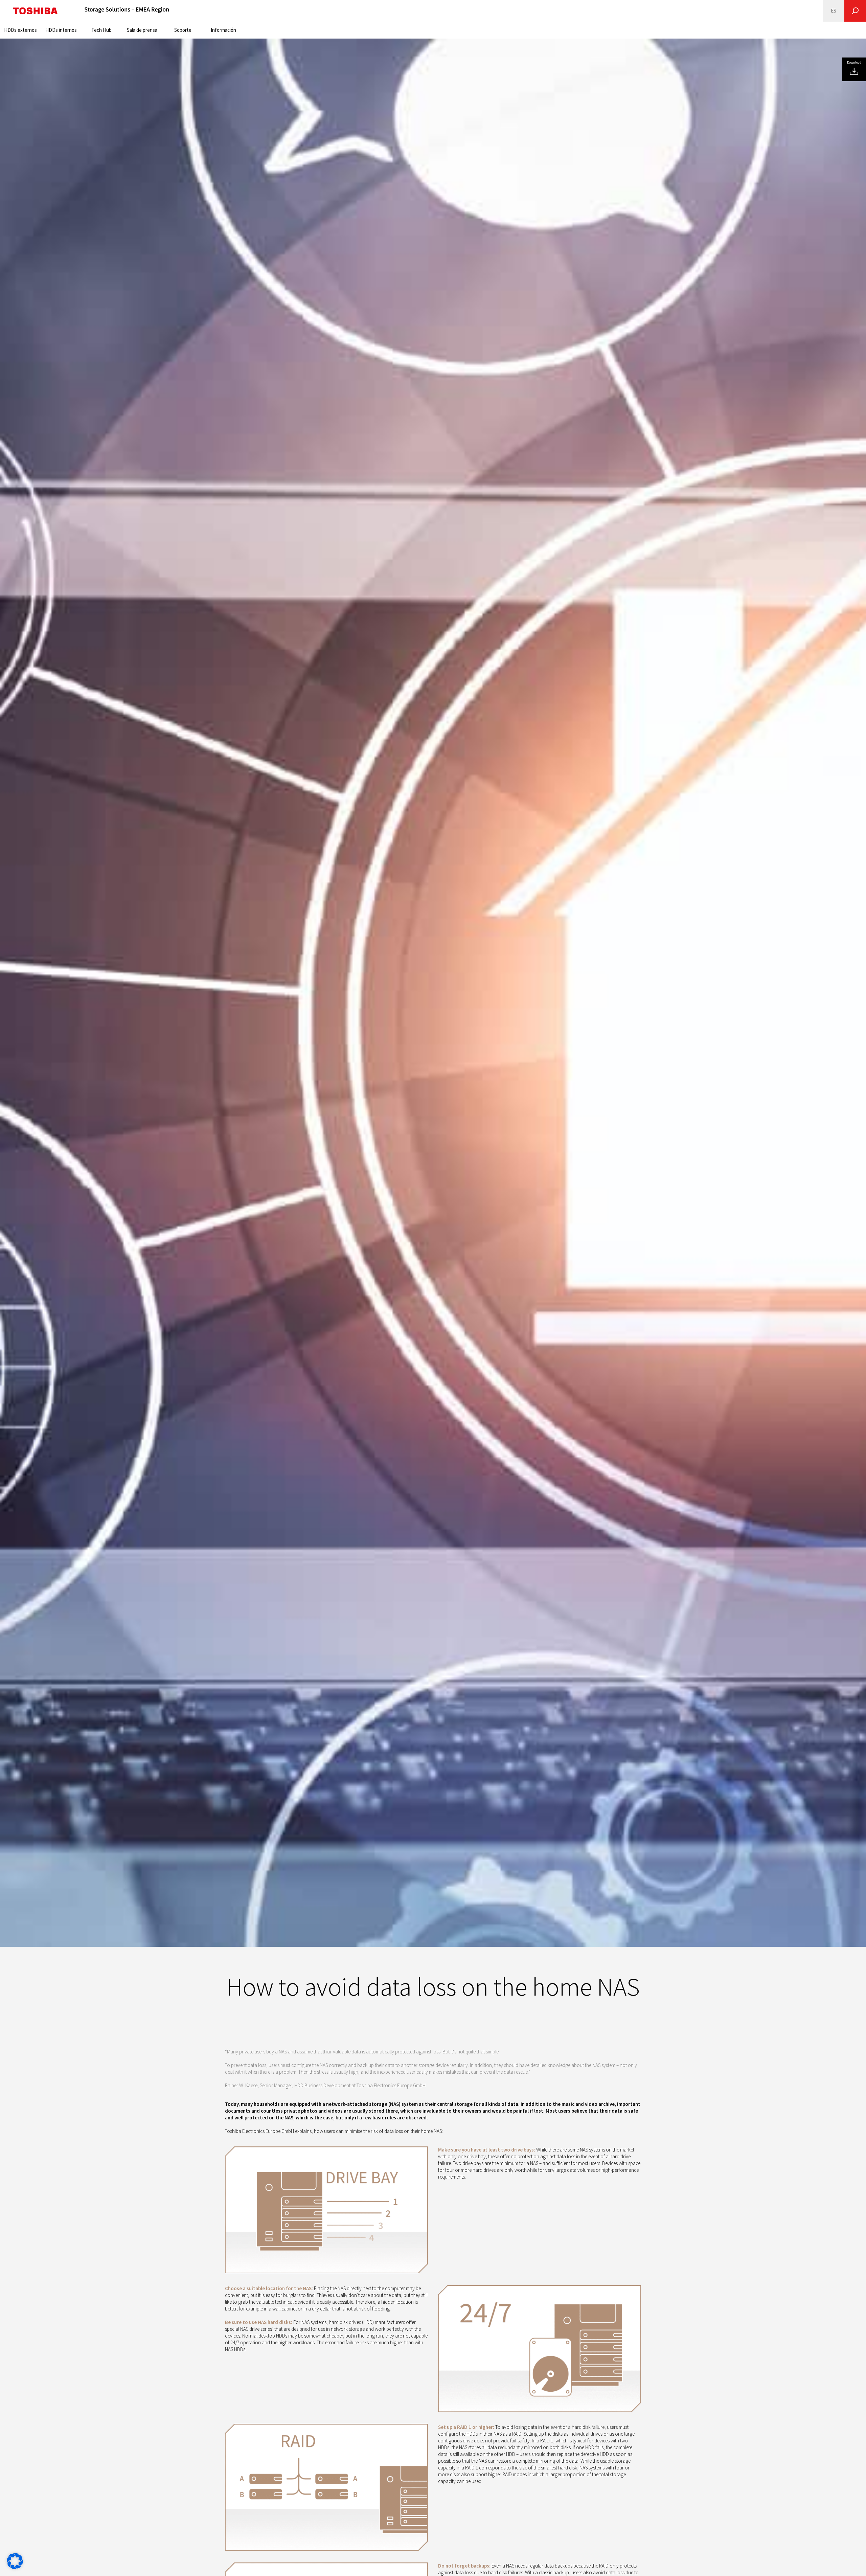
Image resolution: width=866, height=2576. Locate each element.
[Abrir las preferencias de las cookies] (15, 2567)
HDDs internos (61, 30)
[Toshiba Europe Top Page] (35, 11)
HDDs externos (20, 30)
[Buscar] (855, 11)
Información (223, 30)
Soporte (183, 30)
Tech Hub (101, 30)
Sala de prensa (142, 30)
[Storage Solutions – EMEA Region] (127, 11)
